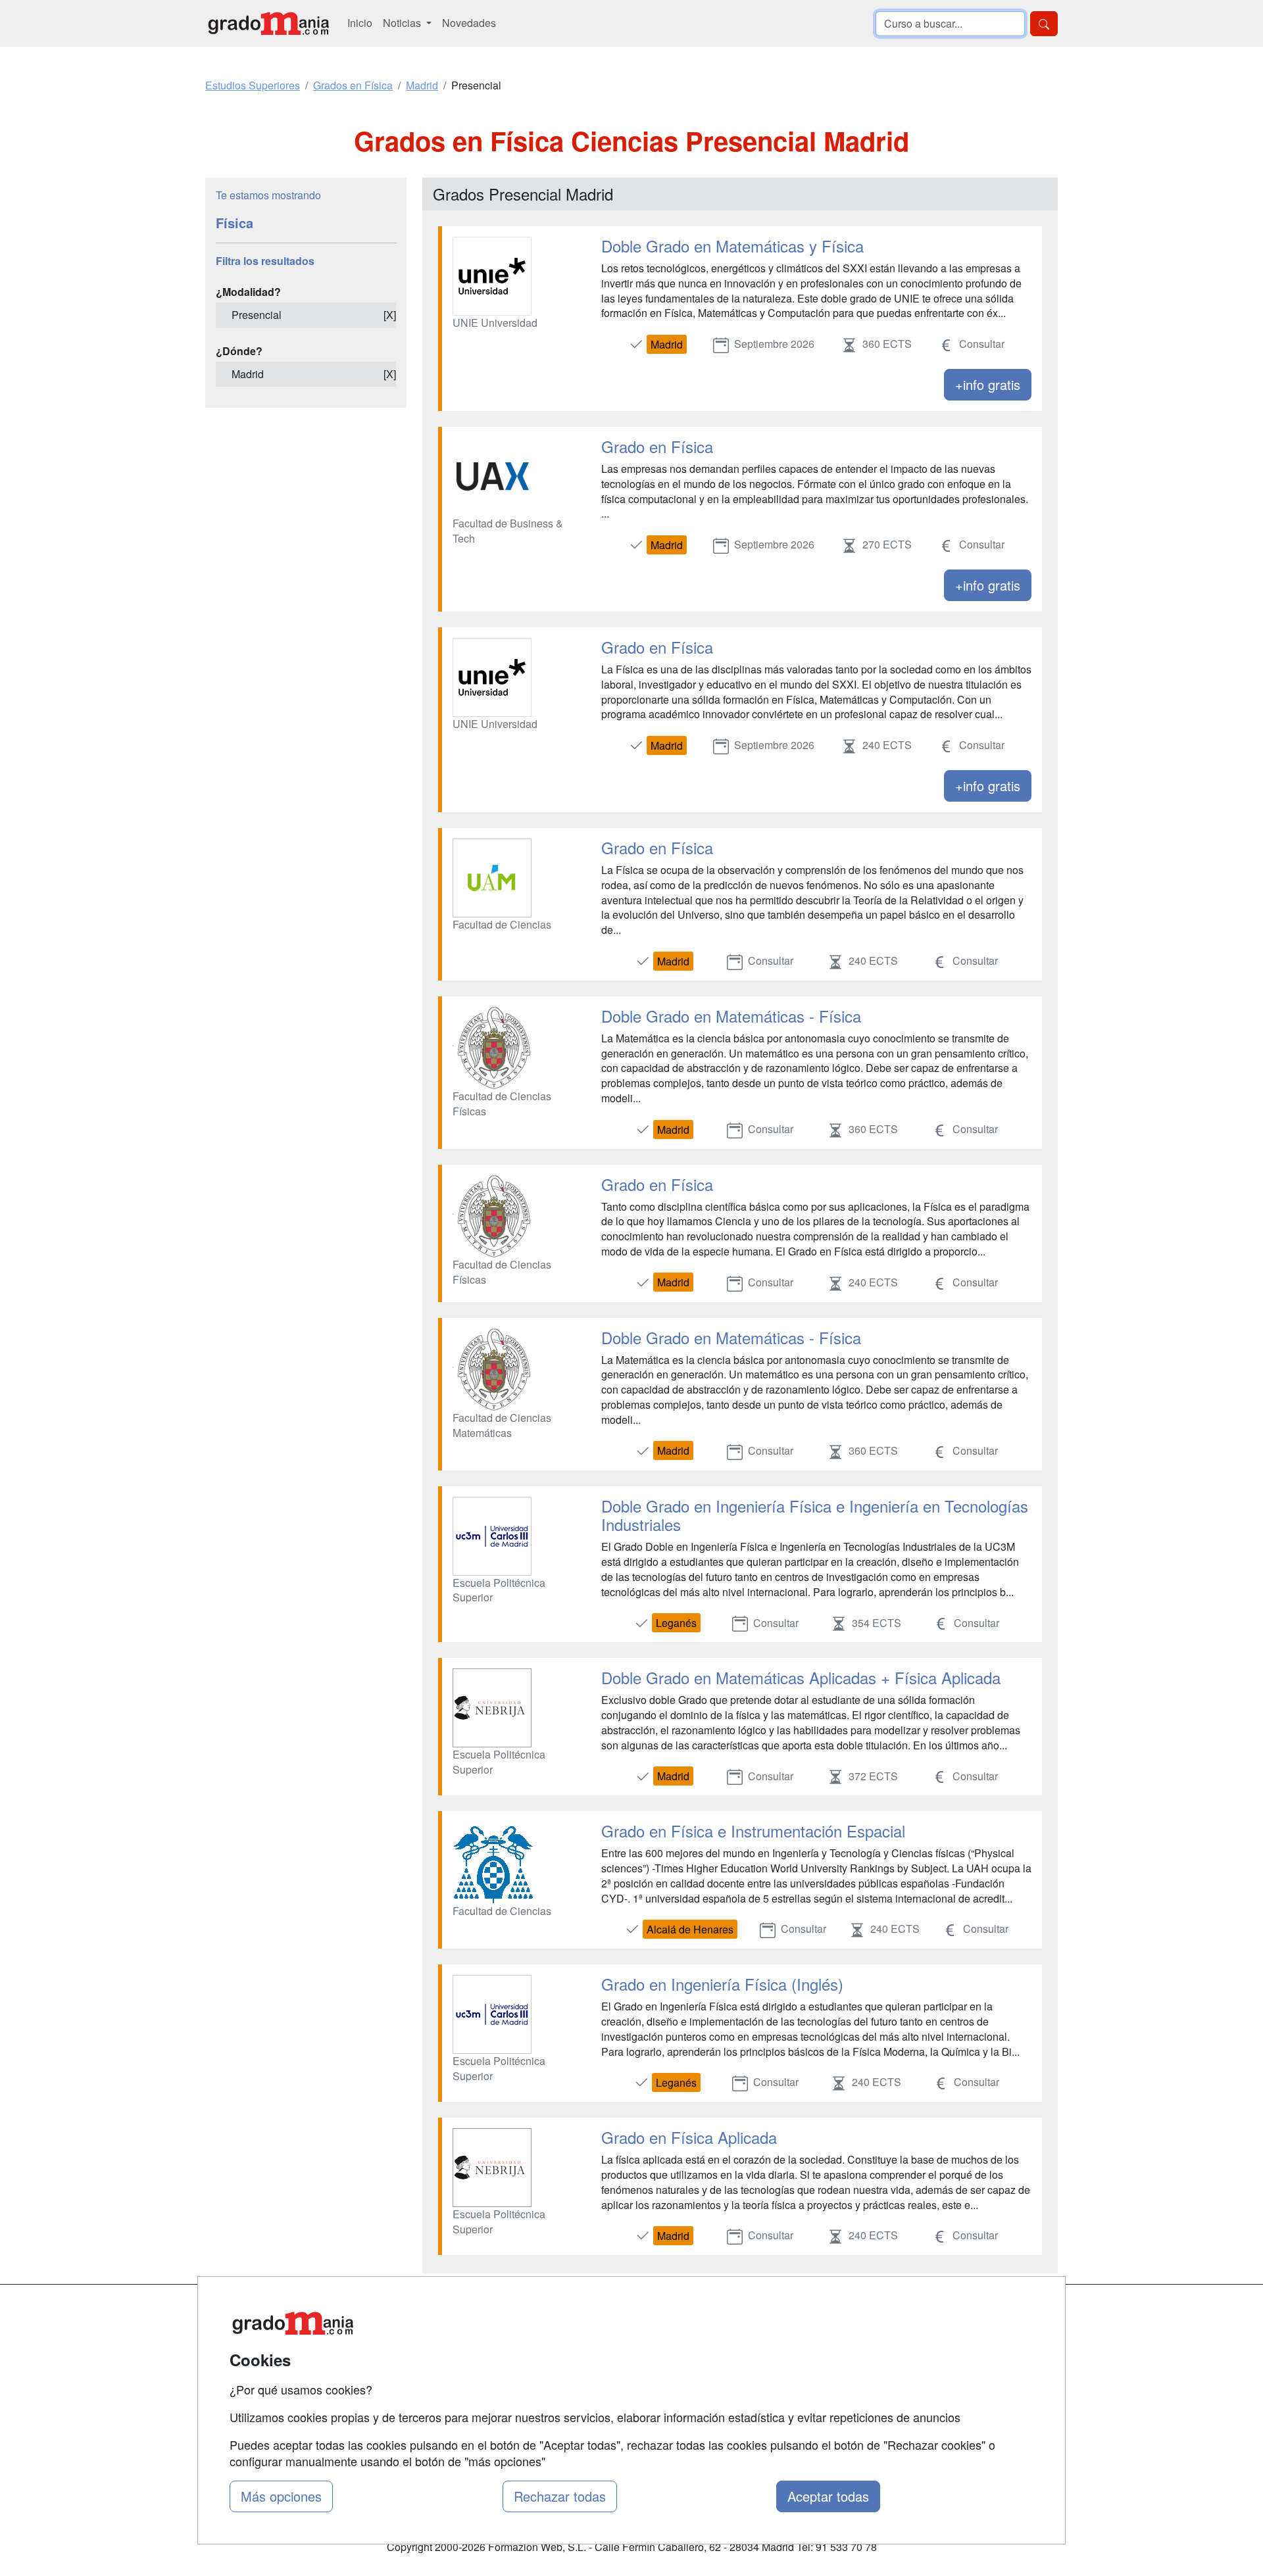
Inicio (360, 23)
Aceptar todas (828, 2496)
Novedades (469, 23)
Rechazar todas (560, 2496)
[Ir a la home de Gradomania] (268, 23)
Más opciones (281, 2496)
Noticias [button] (403, 23)
